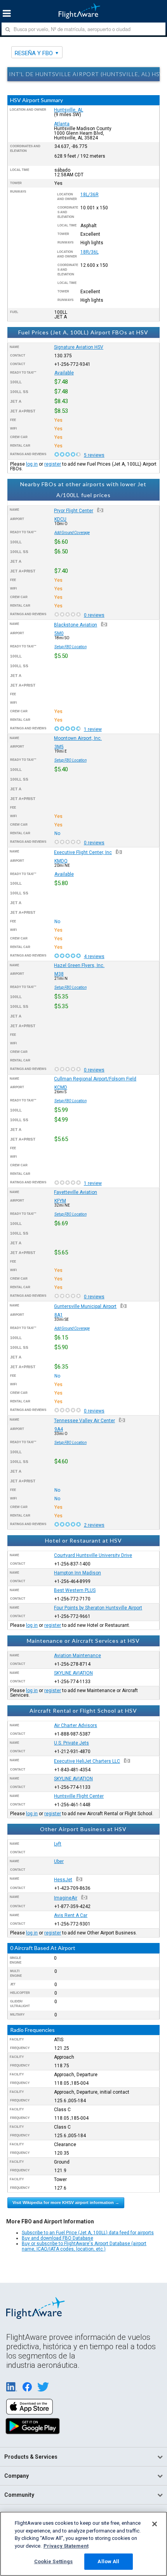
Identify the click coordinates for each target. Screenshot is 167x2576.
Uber (59, 1861)
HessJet (63, 1880)
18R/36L (90, 252)
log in (32, 464)
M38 (59, 974)
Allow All (108, 2561)
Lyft (58, 1844)
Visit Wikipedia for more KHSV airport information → (66, 2202)
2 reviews (94, 1525)
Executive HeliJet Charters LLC (87, 1761)
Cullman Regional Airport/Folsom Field (95, 1079)
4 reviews (94, 957)
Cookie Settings (54, 2561)
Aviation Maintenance (77, 1656)
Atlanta (62, 124)
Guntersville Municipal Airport (85, 1306)
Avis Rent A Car (71, 1915)
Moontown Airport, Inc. (78, 738)
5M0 (59, 633)
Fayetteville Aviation (76, 1192)
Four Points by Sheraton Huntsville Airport (98, 1608)
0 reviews (94, 615)
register (53, 464)
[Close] (155, 2524)
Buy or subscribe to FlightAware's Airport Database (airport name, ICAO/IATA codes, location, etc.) (84, 2246)
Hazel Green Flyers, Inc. (79, 965)
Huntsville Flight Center (79, 1796)
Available (64, 373)
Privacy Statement (66, 2546)
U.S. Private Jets (71, 1743)
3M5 (59, 747)
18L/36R (90, 195)
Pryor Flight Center (74, 511)
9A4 (59, 1429)
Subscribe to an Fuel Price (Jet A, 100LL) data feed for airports (88, 2233)
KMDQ (61, 861)
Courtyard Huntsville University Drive (93, 1555)
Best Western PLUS (75, 1590)
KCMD (61, 1087)
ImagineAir (66, 1898)
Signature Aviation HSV (79, 347)
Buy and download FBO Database (57, 2238)
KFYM (60, 1201)
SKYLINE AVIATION (73, 1673)
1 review (93, 729)
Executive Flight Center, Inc (83, 852)
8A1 (59, 1315)
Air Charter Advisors (76, 1725)
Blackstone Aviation (76, 625)
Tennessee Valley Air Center (84, 1421)
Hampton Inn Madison (77, 1573)
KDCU (60, 519)
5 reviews (94, 455)
